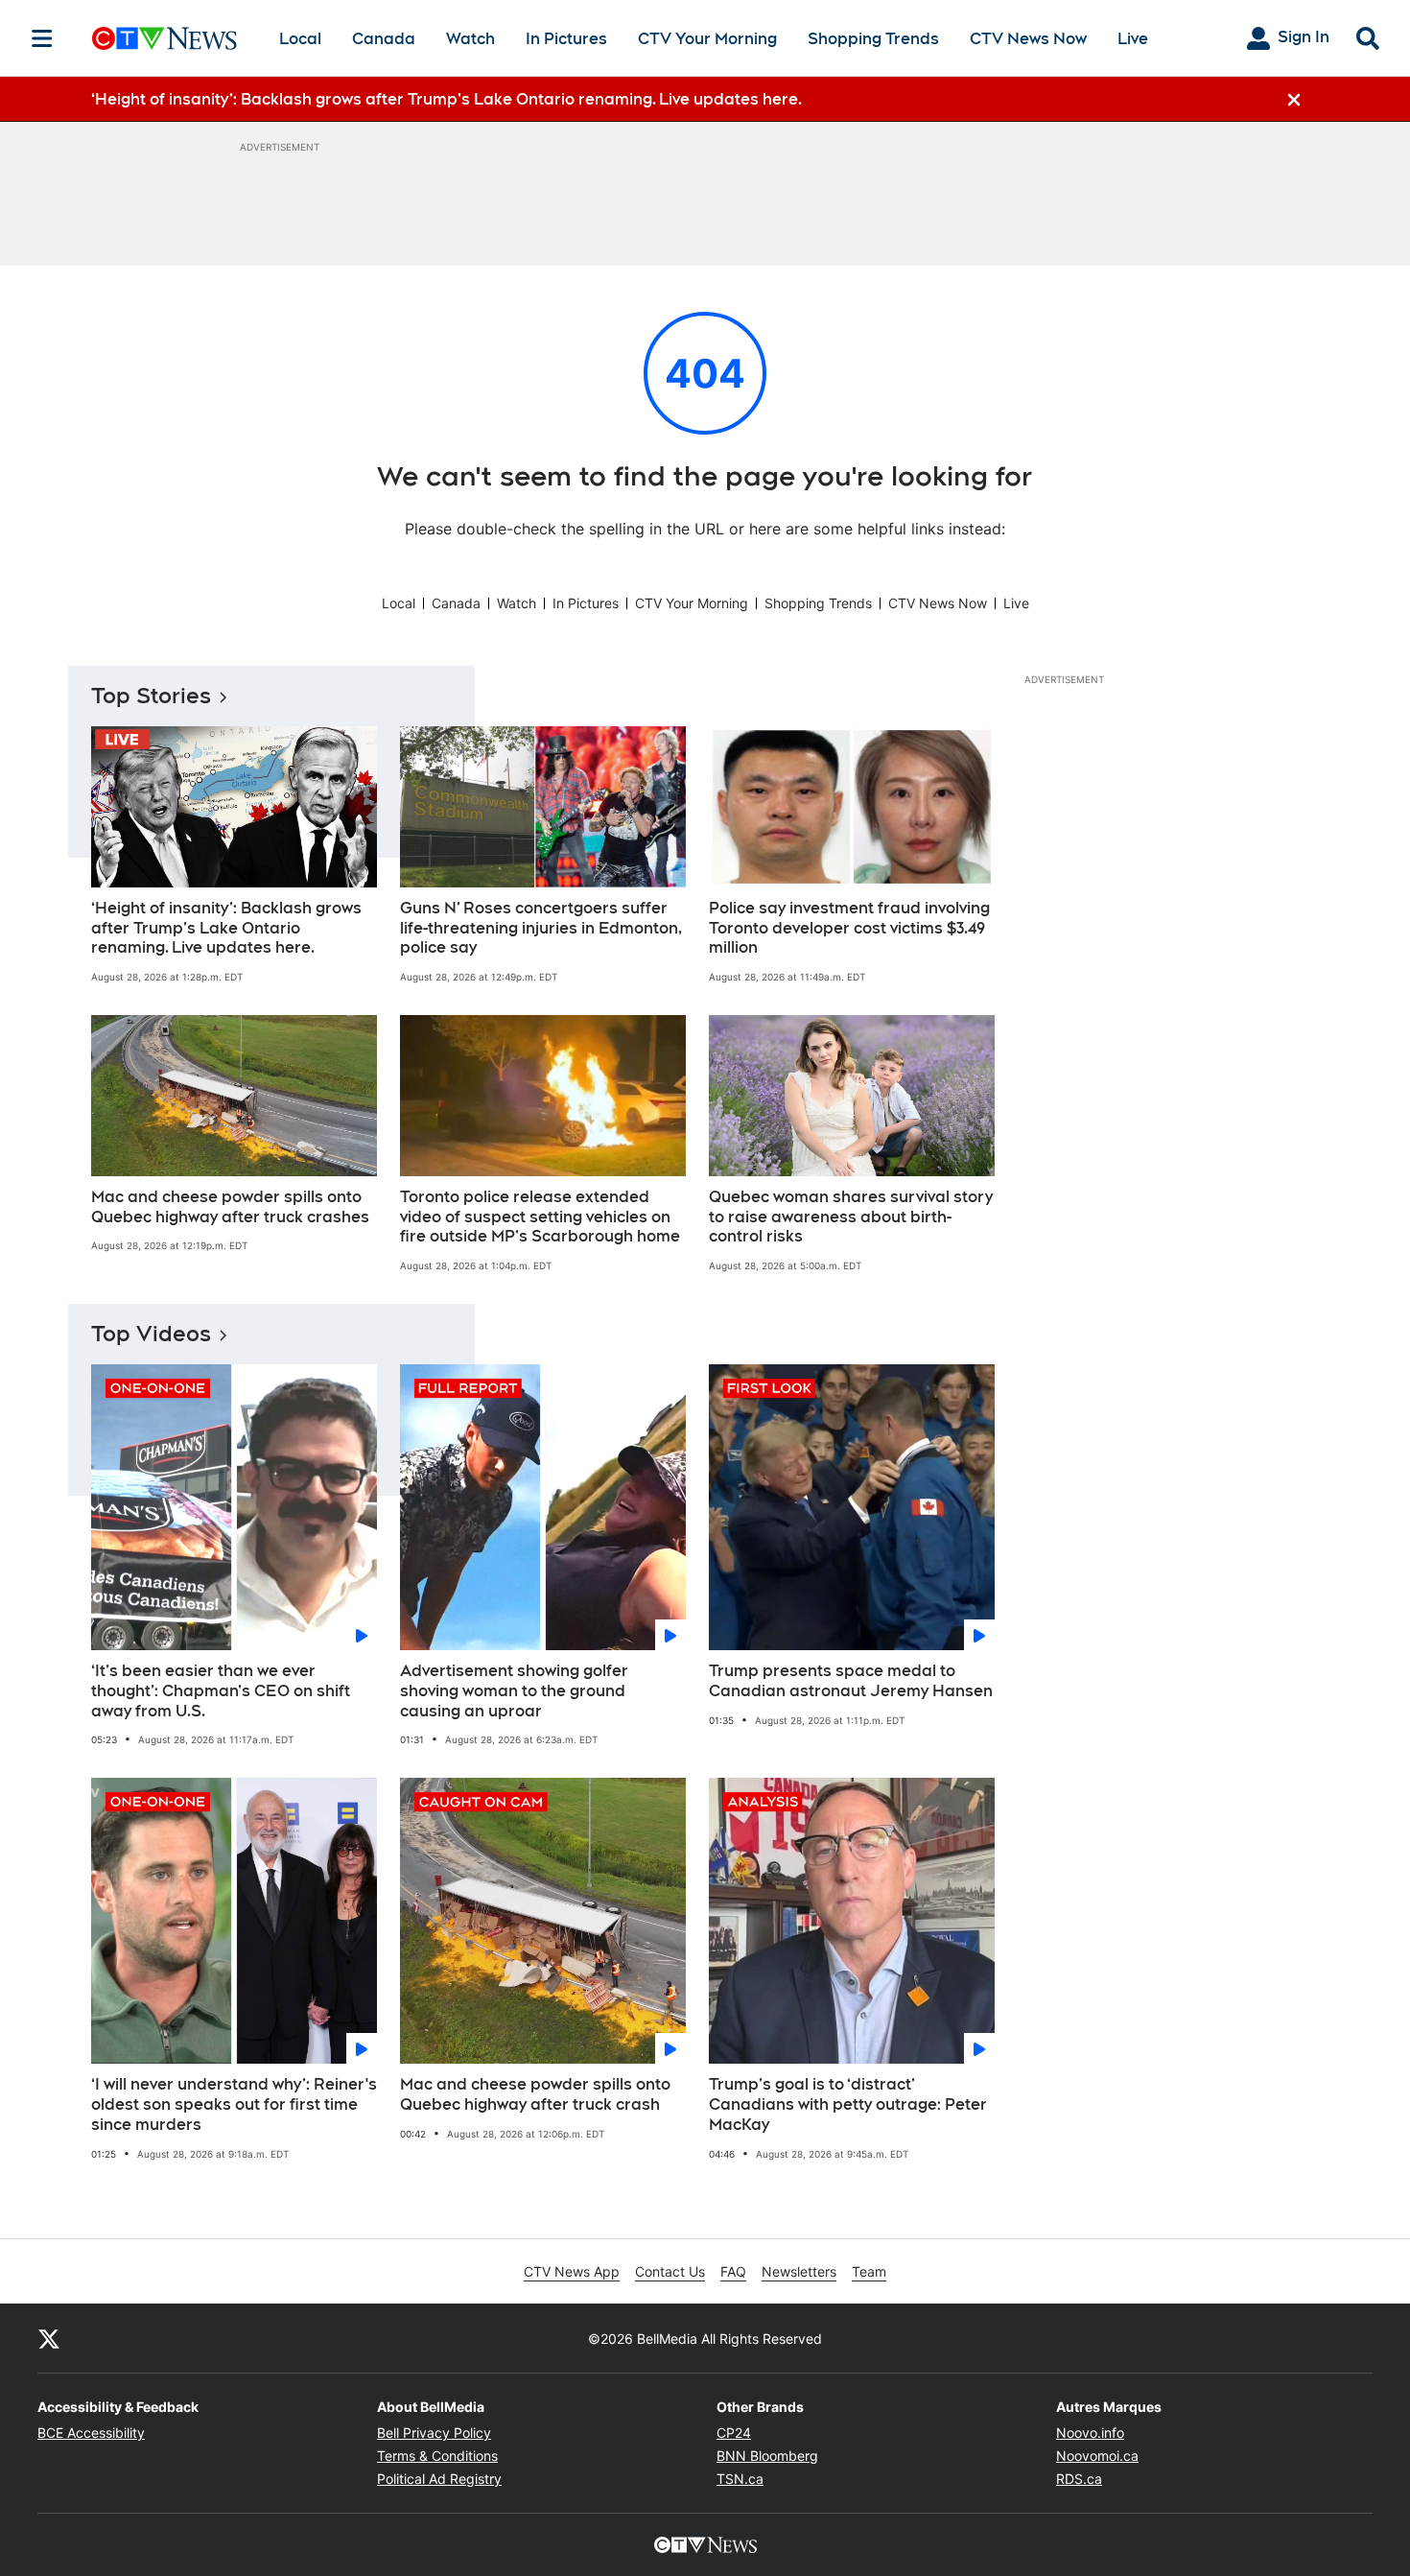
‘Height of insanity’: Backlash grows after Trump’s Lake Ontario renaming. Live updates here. (226, 928)
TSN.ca (740, 2479)
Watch (470, 39)
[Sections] (42, 38)
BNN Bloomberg (767, 2456)
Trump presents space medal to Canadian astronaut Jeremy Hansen (851, 1681)
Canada (384, 39)
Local (300, 39)
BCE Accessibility (91, 2433)
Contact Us (670, 2271)
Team (869, 2271)
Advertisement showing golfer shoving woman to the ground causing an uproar (514, 1691)
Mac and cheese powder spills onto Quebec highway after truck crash (535, 2094)
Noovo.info (1090, 2433)
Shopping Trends (873, 39)
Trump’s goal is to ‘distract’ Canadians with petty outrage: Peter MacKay (848, 2104)
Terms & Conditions (437, 2456)
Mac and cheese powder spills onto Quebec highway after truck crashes (230, 1207)
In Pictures (566, 39)
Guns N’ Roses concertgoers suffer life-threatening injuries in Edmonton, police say (541, 928)
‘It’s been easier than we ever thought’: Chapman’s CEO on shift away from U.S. (221, 1691)
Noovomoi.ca (1097, 2456)
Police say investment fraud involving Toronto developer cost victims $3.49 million (849, 928)
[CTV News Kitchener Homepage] (164, 38)
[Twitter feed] (49, 2338)
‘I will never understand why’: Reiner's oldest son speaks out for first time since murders (234, 2104)
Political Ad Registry (439, 2479)
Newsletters (799, 2271)
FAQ (733, 2271)
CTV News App (572, 2271)
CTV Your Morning (707, 39)
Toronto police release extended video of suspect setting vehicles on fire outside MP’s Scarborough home (540, 1217)
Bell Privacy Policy (434, 2433)
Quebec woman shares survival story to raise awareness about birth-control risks (851, 1217)
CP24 (734, 2433)
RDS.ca (1079, 2479)
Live (1133, 39)
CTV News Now (1028, 39)
